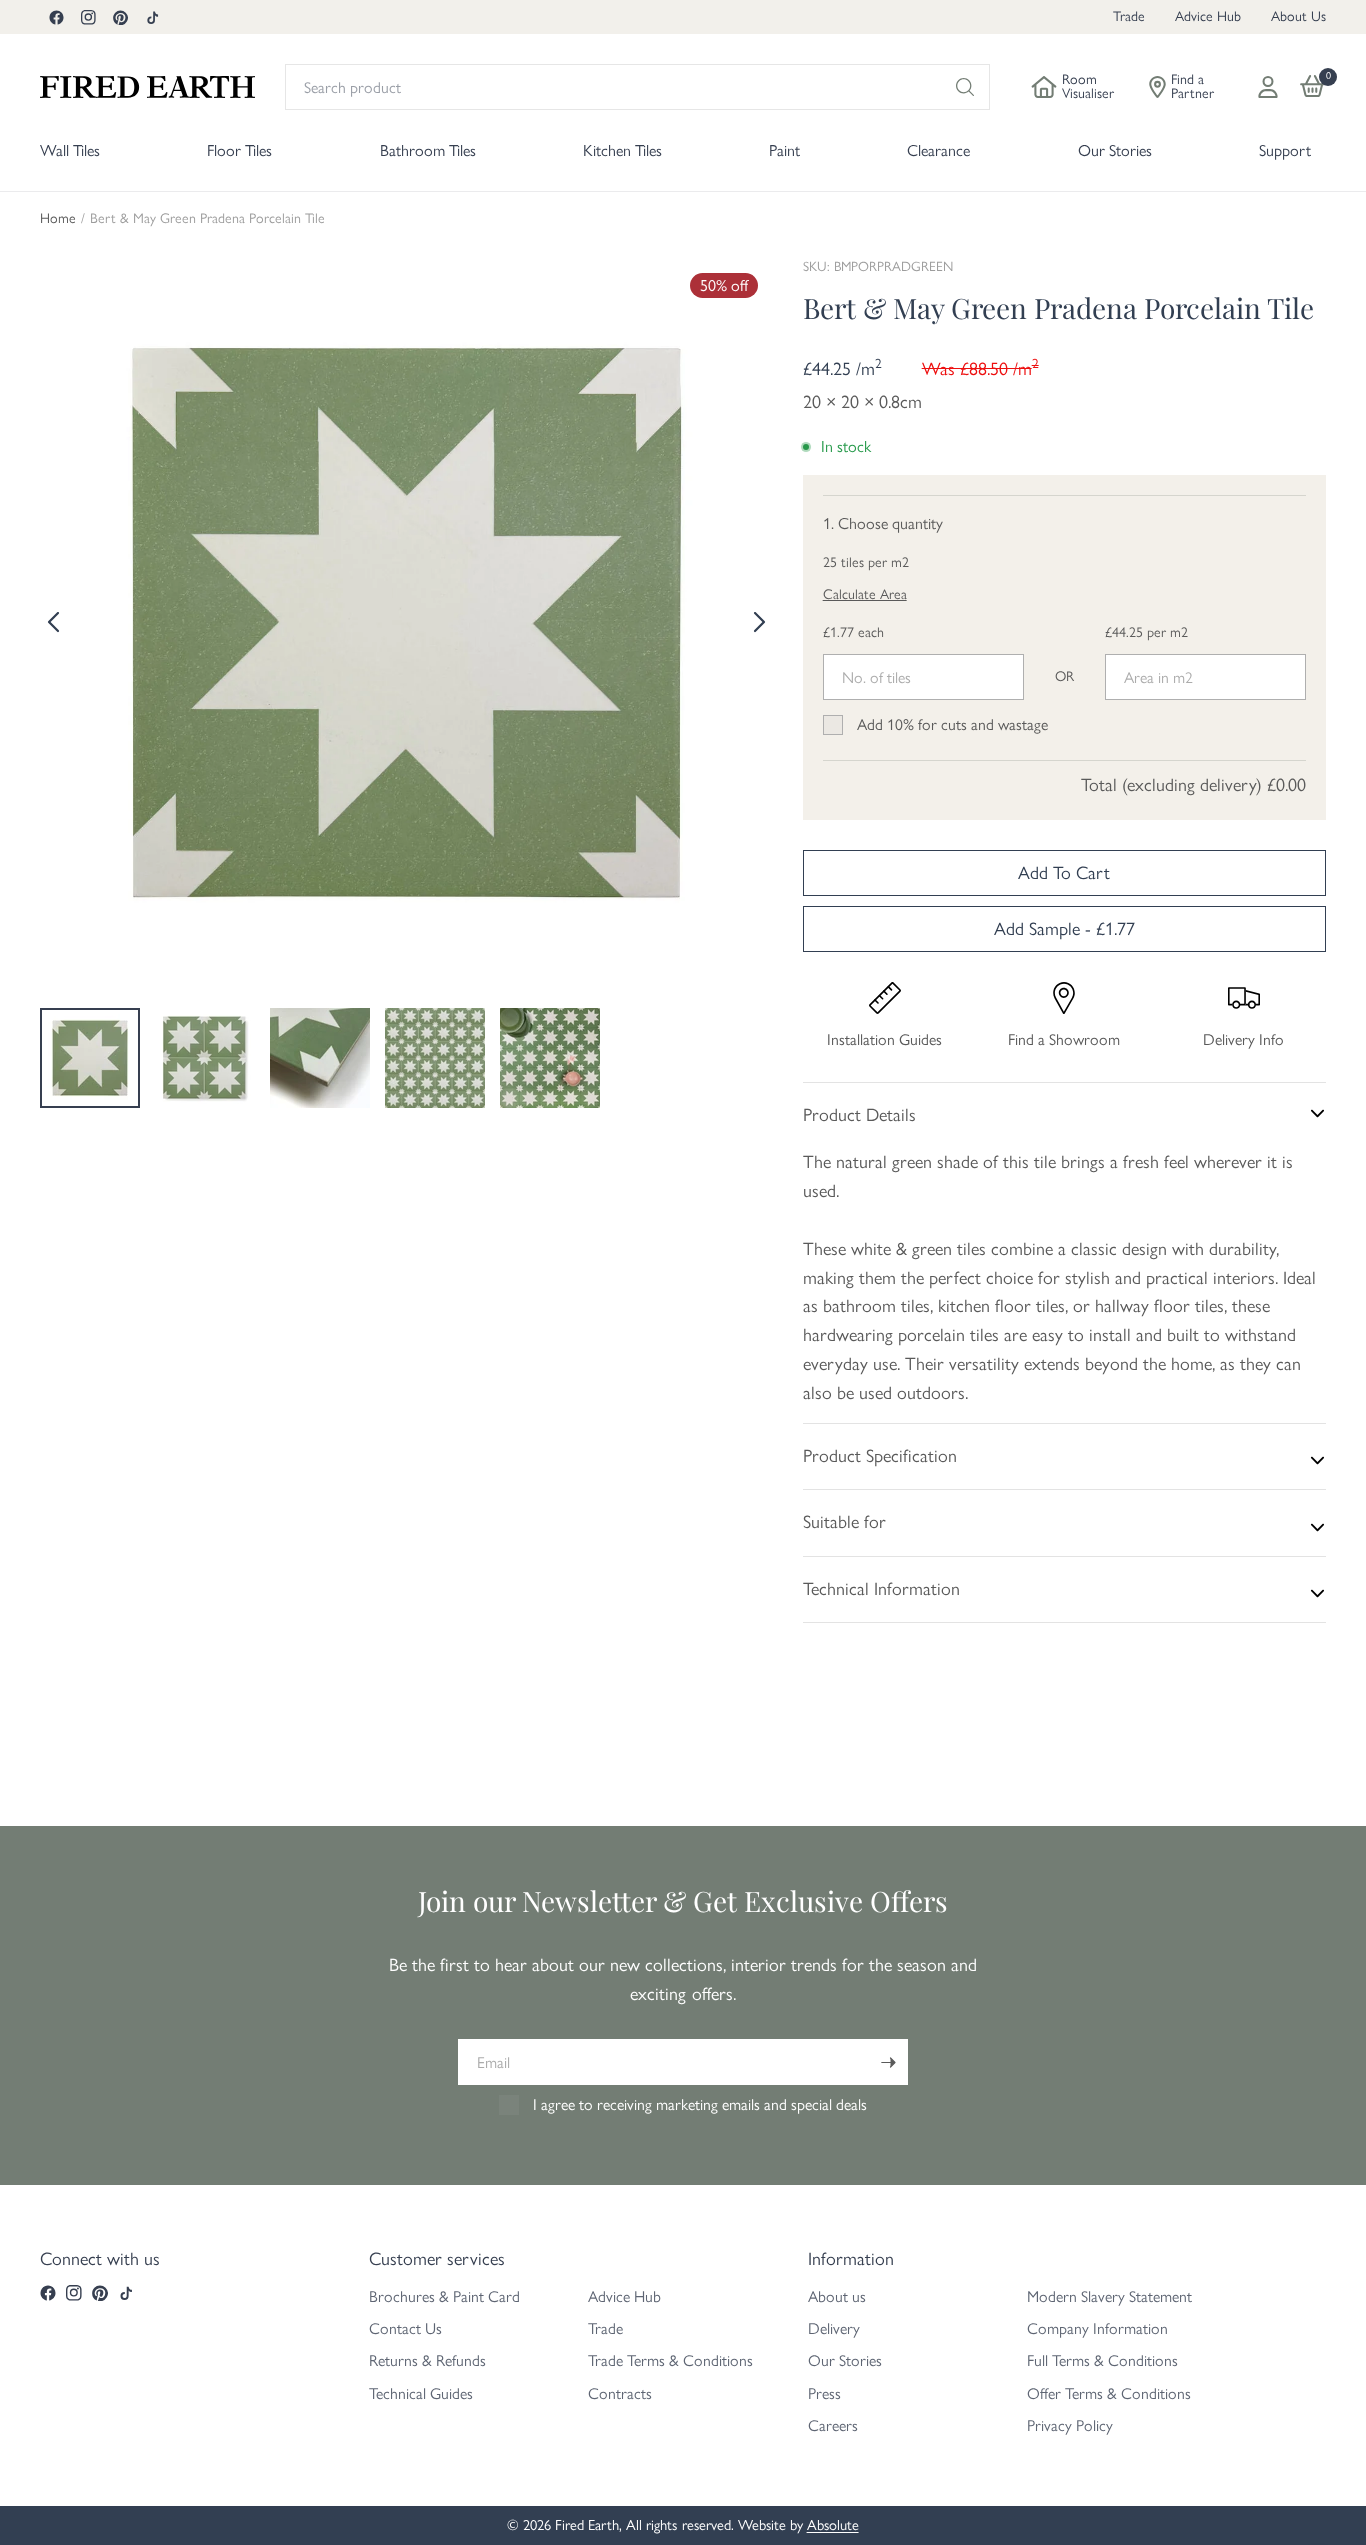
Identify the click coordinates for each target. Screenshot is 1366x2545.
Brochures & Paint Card (444, 2296)
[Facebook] (56, 17)
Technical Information (881, 1589)
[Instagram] (88, 17)
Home (58, 219)
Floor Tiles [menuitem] (239, 150)
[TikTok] (152, 17)
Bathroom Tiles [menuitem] (428, 150)
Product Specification (880, 1456)
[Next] (758, 622)
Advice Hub (1208, 16)
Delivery (834, 2328)
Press (824, 2393)
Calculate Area (865, 594)
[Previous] (55, 622)
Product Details (859, 1115)
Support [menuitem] (1285, 150)
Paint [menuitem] (784, 150)
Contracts (620, 2393)
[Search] (965, 87)
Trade (1129, 16)
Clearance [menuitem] (938, 150)
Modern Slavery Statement (1109, 2296)
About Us (1298, 16)
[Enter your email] (888, 2062)
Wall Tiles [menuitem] (70, 150)
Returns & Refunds (427, 2360)
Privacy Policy (1070, 2425)
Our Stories (845, 2360)
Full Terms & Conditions (1102, 2360)
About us (837, 2296)
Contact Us (405, 2328)
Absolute (833, 2525)
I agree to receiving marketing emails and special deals (700, 2104)
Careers (833, 2425)
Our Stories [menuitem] (1115, 150)
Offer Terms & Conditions (1109, 2393)
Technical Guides (421, 2393)
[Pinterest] (120, 17)
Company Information (1097, 2328)
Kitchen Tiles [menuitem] (622, 150)
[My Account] (1268, 87)
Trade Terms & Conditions (670, 2360)
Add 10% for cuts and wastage (952, 724)
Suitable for (844, 1522)
